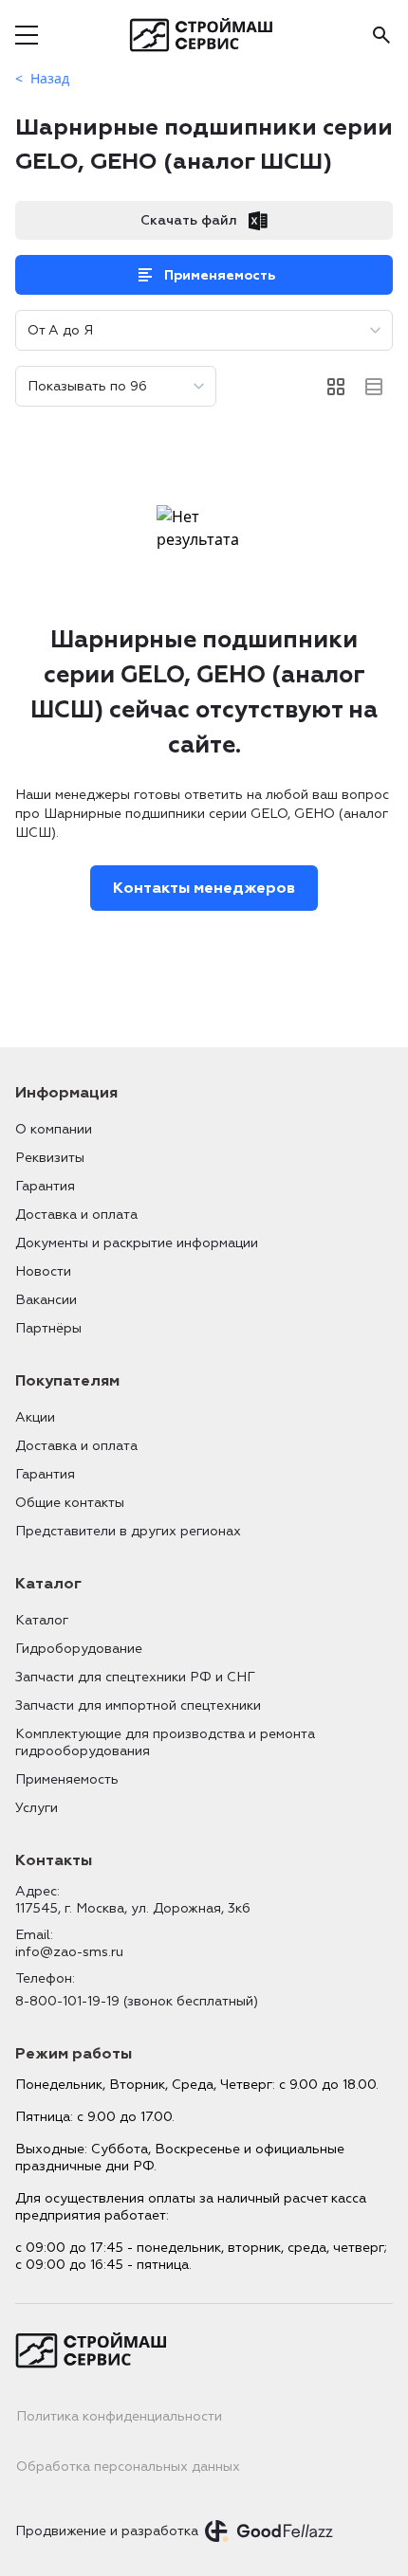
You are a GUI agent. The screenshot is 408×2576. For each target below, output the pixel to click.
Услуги (37, 1808)
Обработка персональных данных (128, 2467)
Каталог (42, 1620)
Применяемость (220, 275)
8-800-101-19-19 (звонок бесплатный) (137, 2001)
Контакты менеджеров (204, 888)
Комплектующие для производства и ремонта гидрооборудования (165, 1742)
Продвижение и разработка (107, 2531)
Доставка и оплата (76, 1215)
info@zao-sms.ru (69, 1952)
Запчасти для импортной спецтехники (138, 1705)
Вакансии (46, 1300)
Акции (35, 1417)
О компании (54, 1129)
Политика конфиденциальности (119, 2416)
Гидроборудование (79, 1649)
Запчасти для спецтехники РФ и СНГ (135, 1677)
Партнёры (48, 1328)
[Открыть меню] (27, 35)
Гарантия (45, 1186)
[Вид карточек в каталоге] (336, 387)
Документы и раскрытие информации (137, 1243)
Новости (43, 1271)
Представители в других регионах (128, 1531)
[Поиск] (381, 35)
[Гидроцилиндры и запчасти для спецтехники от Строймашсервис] (204, 35)
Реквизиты (50, 1158)
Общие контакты (70, 1503)
